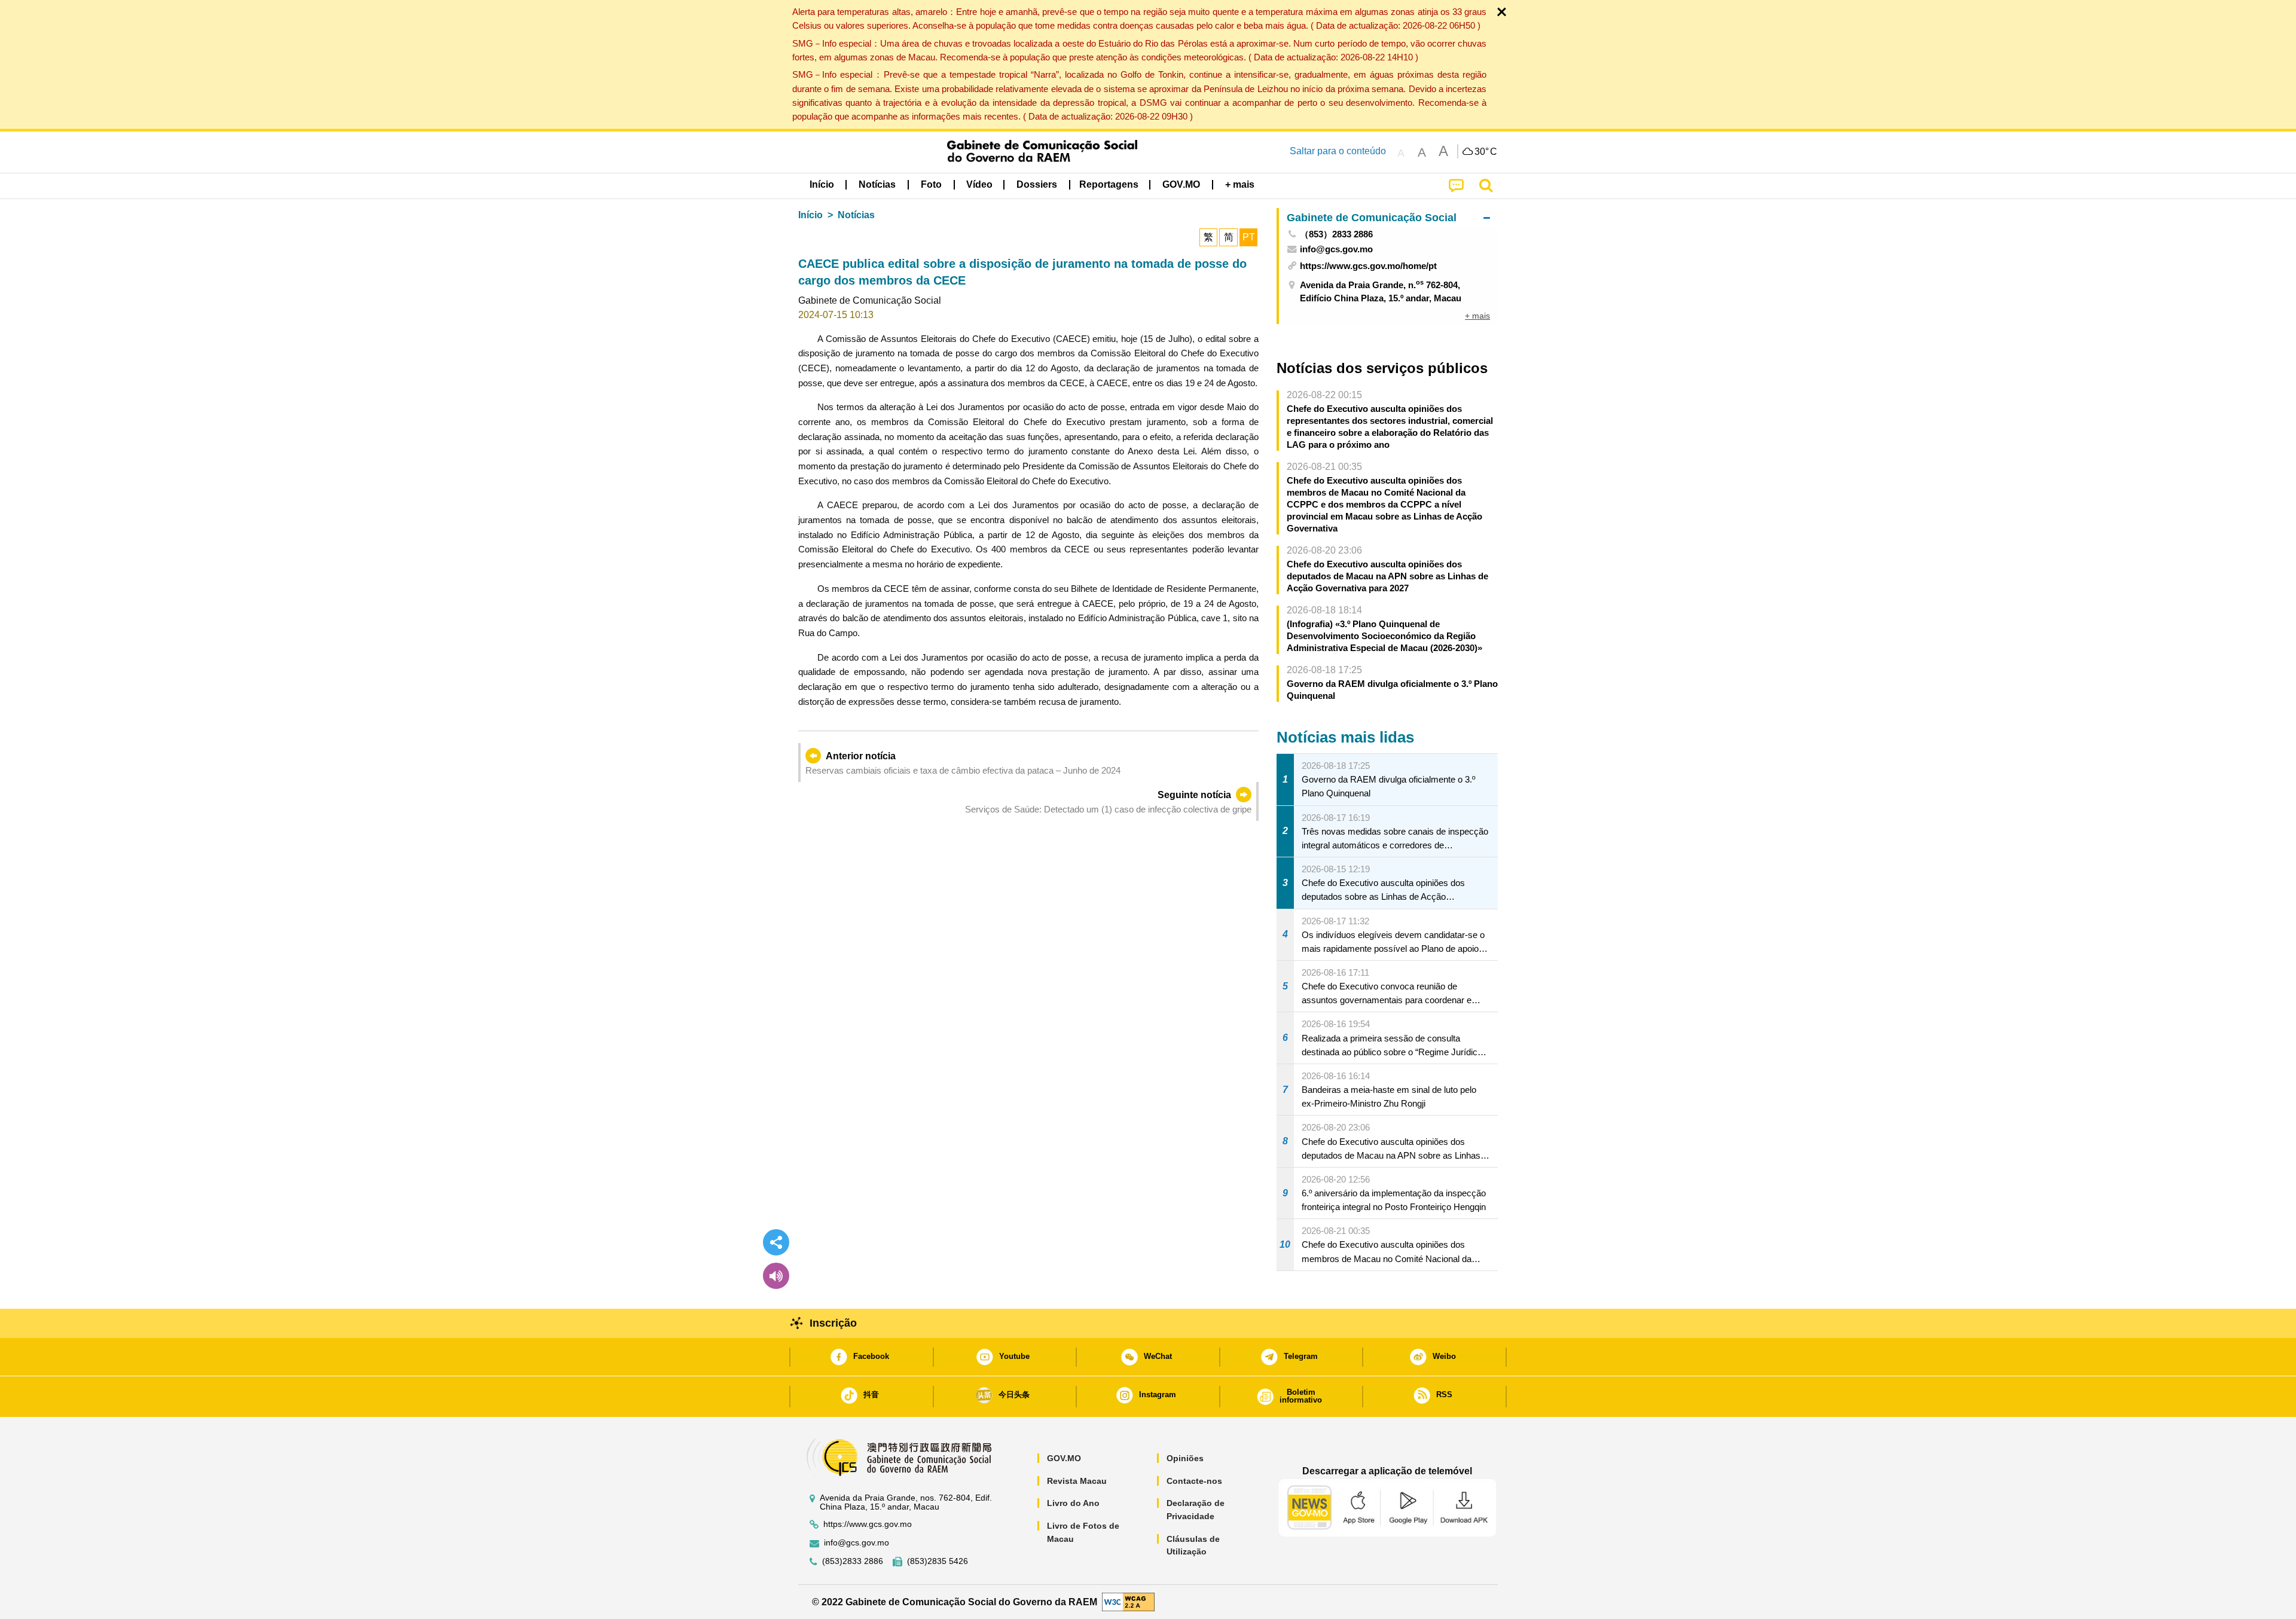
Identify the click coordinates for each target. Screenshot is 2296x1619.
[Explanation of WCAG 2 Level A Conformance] (1128, 1601)
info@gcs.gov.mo (857, 1543)
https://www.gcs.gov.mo (868, 1524)
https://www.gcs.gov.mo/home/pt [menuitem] (1368, 266)
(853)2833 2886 (853, 1561)
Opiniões (1185, 1458)
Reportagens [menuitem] (1109, 184)
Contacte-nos (1194, 1481)
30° (1486, 152)
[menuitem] (877, 185)
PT (1249, 237)
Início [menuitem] (822, 184)
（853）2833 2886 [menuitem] (1336, 234)
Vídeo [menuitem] (979, 184)
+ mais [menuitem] (1477, 316)
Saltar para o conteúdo (1338, 151)
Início (810, 215)
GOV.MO (1064, 1458)
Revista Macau (1077, 1481)
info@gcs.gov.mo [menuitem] (1336, 249)
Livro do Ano (1073, 1503)
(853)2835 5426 (938, 1561)
